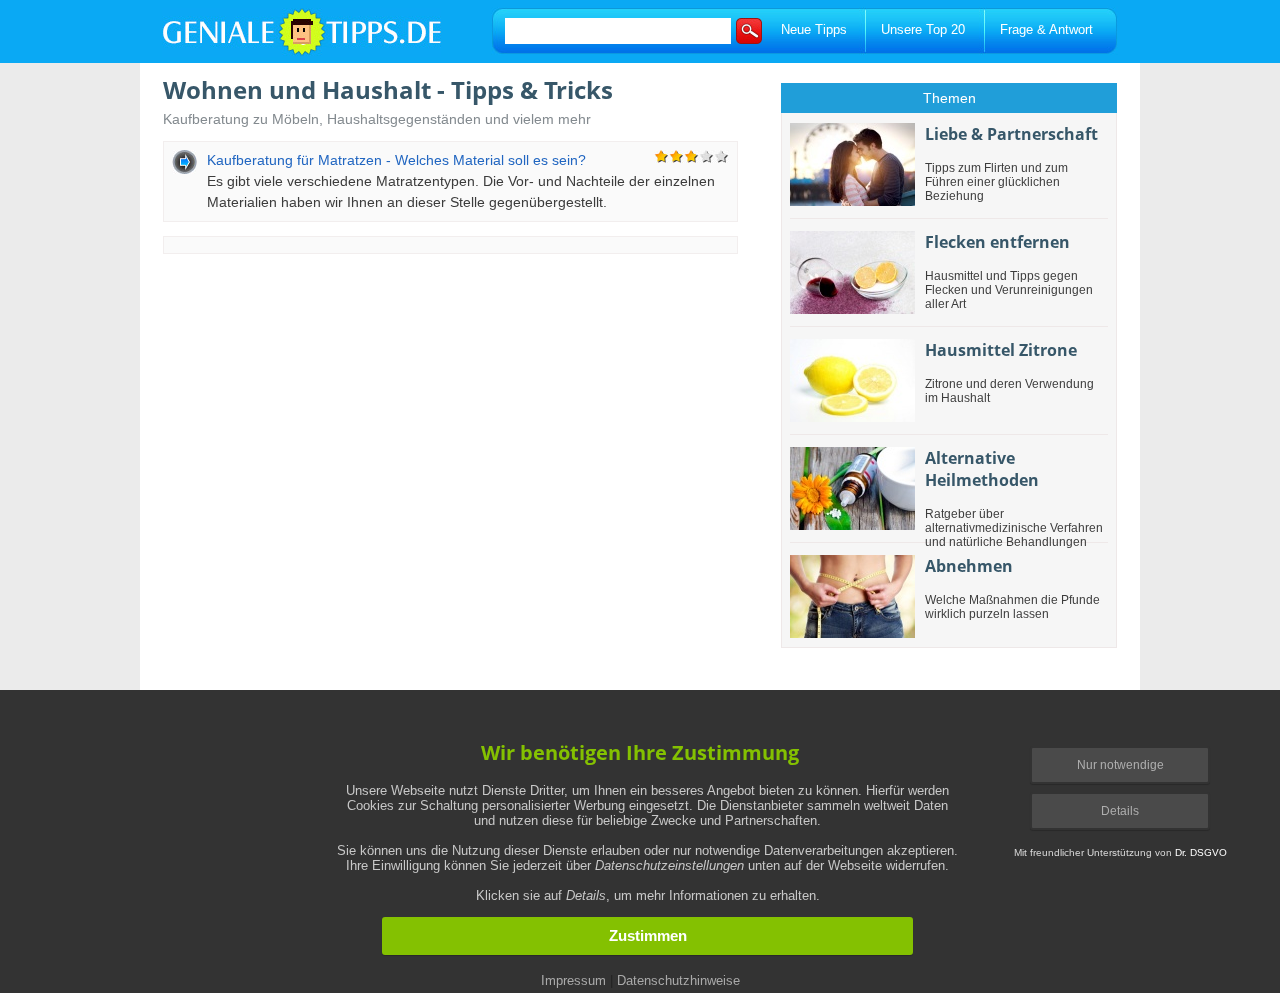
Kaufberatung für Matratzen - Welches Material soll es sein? (396, 160)
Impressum (573, 980)
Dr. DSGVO (1201, 852)
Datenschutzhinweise (678, 980)
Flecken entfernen (997, 242)
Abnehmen (969, 566)
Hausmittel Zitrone (1001, 350)
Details (1120, 811)
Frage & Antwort (1046, 29)
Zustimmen (648, 936)
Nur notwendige (1120, 765)
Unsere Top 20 (923, 29)
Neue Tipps (814, 29)
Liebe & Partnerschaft (1011, 134)
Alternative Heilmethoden (982, 469)
